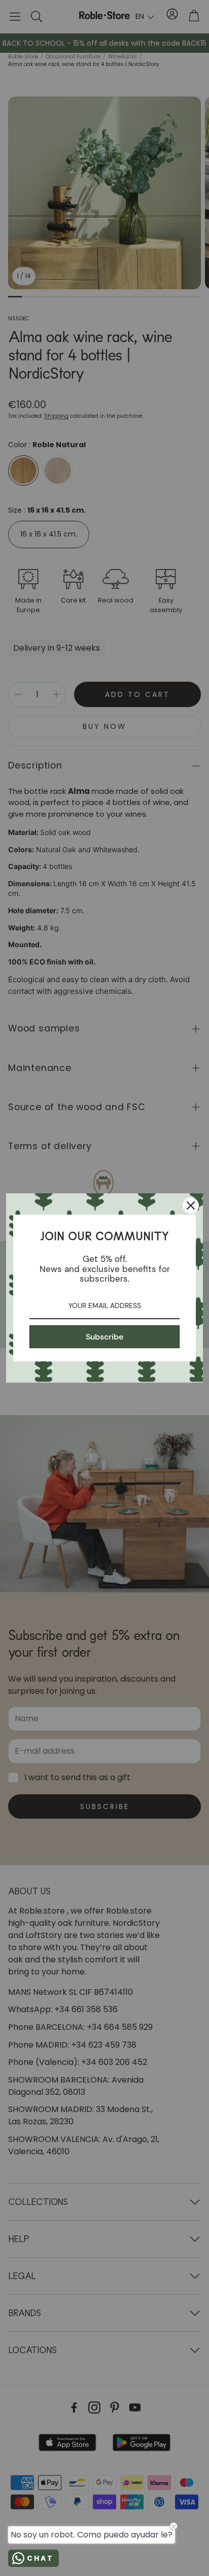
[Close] (191, 1206)
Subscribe (104, 1337)
